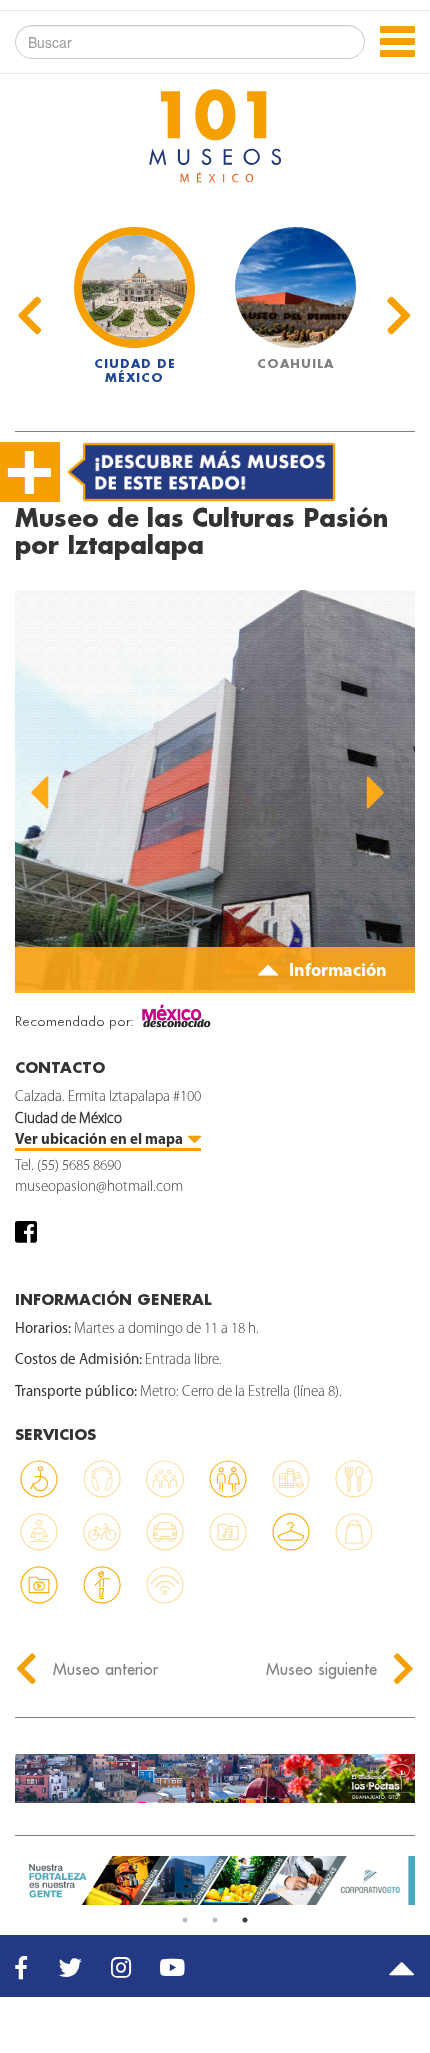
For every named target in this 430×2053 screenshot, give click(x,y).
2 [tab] (215, 1920)
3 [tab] (245, 1920)
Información (336, 972)
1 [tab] (185, 1920)
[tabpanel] (215, 1880)
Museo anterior (103, 1669)
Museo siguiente (324, 1669)
